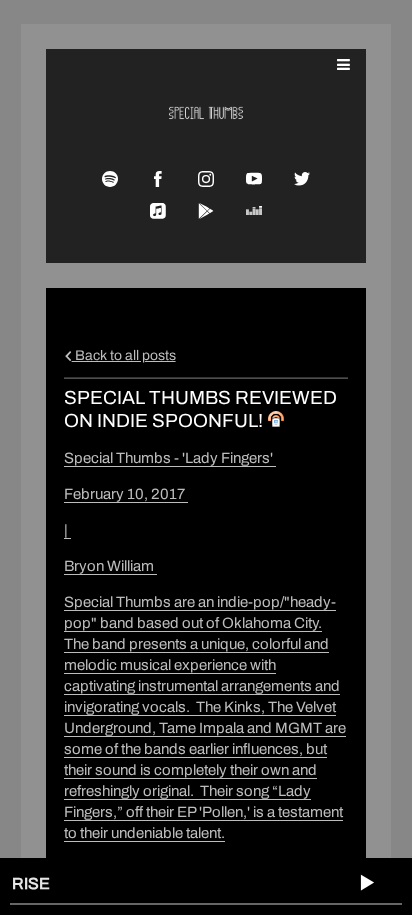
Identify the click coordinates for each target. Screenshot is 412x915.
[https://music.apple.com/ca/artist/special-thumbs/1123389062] (158, 211)
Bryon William (110, 566)
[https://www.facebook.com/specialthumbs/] (158, 179)
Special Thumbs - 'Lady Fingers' (170, 458)
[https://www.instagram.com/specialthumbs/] (206, 179)
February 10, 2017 (126, 494)
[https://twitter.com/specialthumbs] (302, 179)
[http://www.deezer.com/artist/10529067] (254, 211)
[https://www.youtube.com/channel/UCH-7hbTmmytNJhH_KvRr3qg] (254, 179)
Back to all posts (124, 355)
